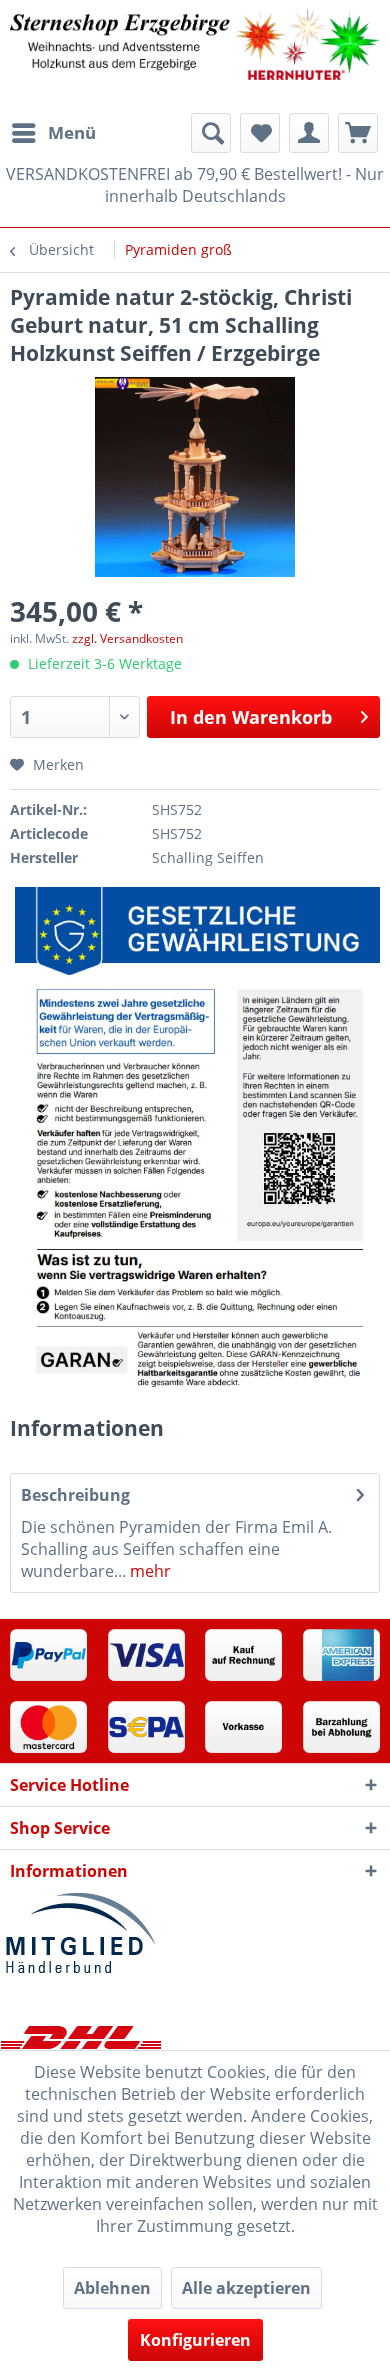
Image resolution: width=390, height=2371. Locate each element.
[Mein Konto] (309, 133)
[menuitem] (53, 133)
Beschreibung (75, 1495)
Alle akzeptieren (246, 2288)
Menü (72, 132)
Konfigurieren (195, 2340)
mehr (148, 1571)
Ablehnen (112, 2288)
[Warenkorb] (358, 133)
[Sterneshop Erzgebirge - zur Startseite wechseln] (195, 56)
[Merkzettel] (260, 133)
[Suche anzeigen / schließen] (211, 133)
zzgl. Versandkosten (127, 638)
